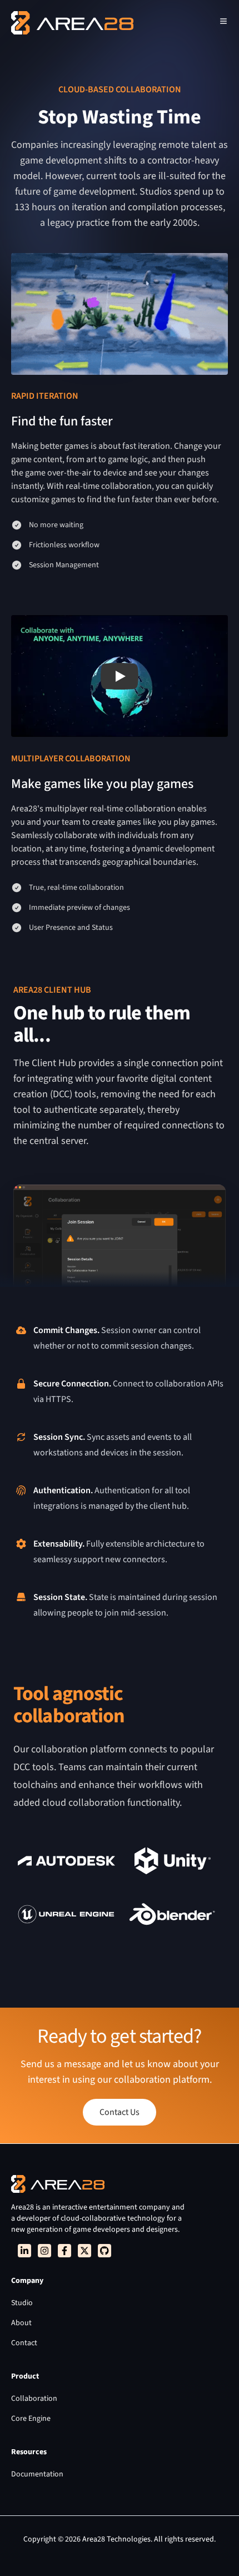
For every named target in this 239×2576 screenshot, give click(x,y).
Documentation (37, 2474)
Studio (22, 2303)
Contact (24, 2343)
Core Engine (31, 2419)
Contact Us (120, 2112)
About (21, 2323)
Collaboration (34, 2399)
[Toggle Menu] (223, 21)
